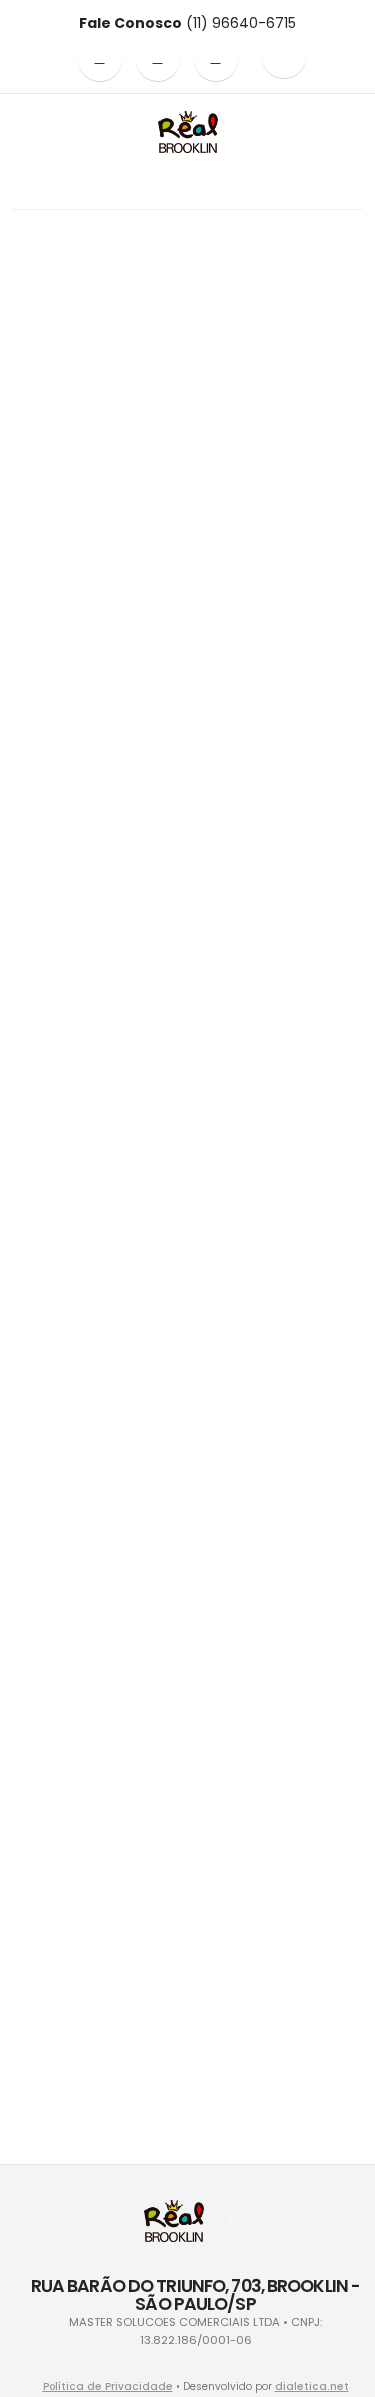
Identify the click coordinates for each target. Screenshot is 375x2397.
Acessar (187, 423)
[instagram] (158, 59)
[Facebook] (100, 59)
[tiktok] (216, 59)
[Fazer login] (284, 56)
